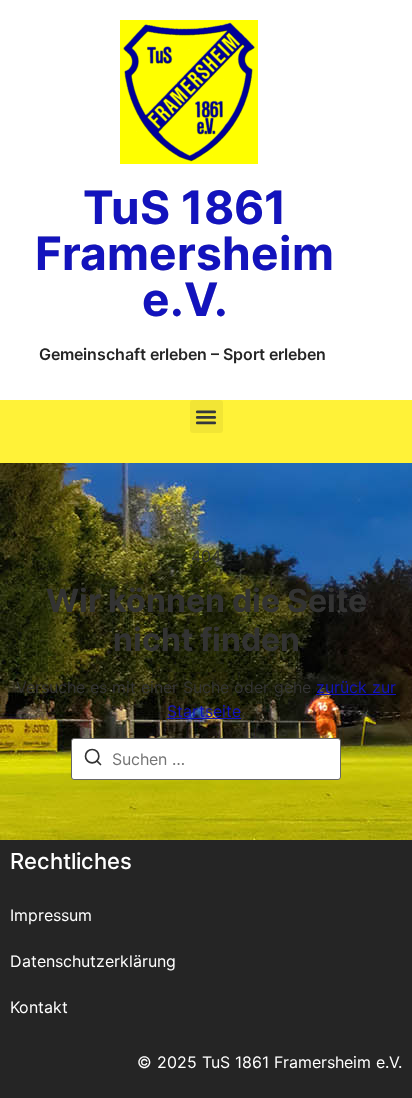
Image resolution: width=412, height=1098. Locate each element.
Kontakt (39, 1007)
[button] (206, 416)
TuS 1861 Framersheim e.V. (184, 253)
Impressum (51, 915)
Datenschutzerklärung (93, 961)
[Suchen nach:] (206, 759)
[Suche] (93, 760)
